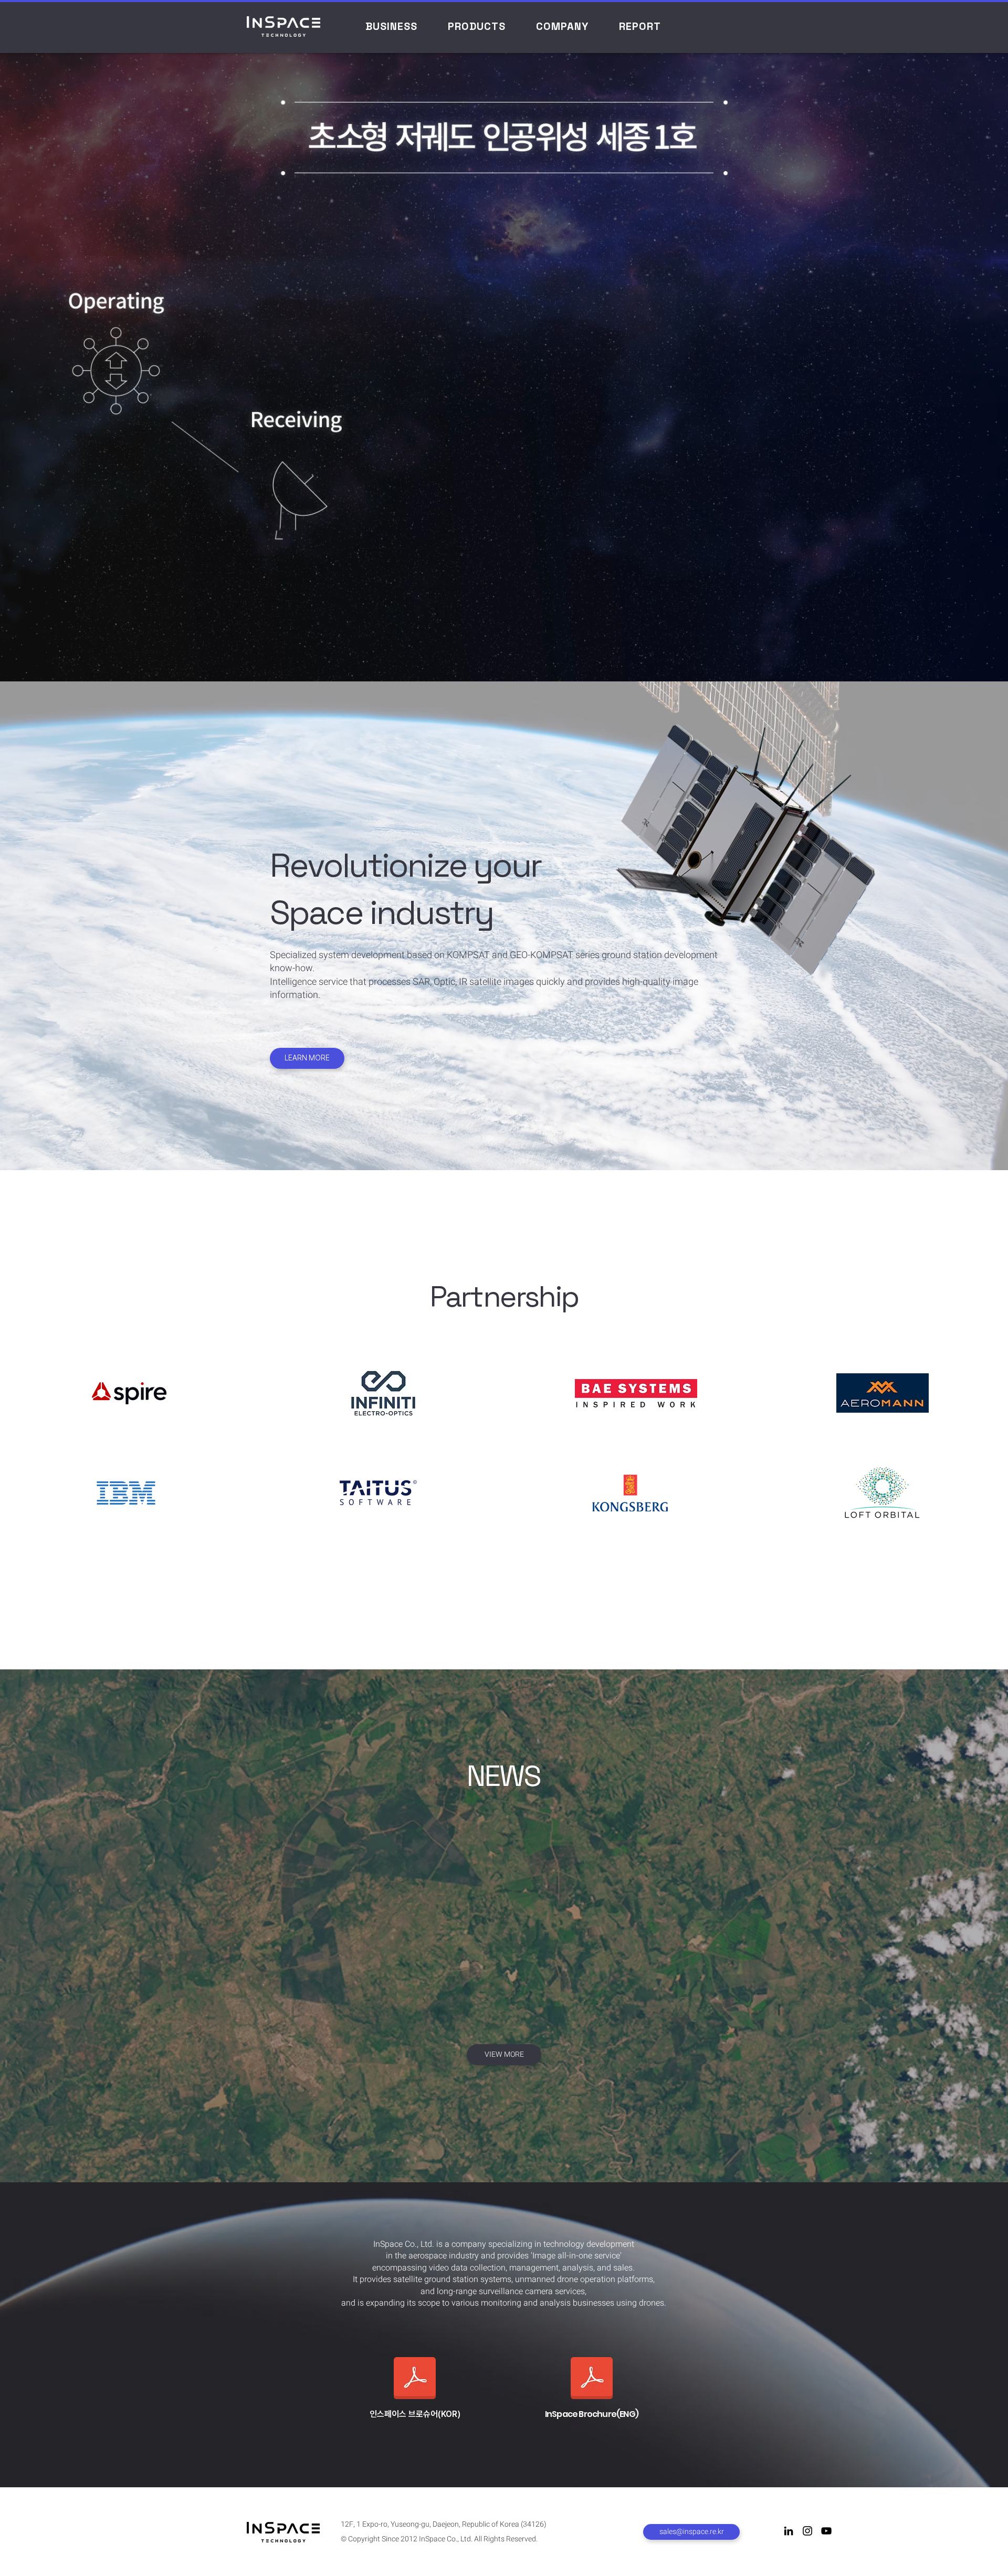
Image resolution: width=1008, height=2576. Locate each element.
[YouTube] (826, 2531)
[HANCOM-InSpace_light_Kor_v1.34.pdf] (415, 2379)
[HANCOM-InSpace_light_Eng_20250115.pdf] (592, 2379)
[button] (391, 26)
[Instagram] (807, 2531)
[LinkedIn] (789, 2531)
